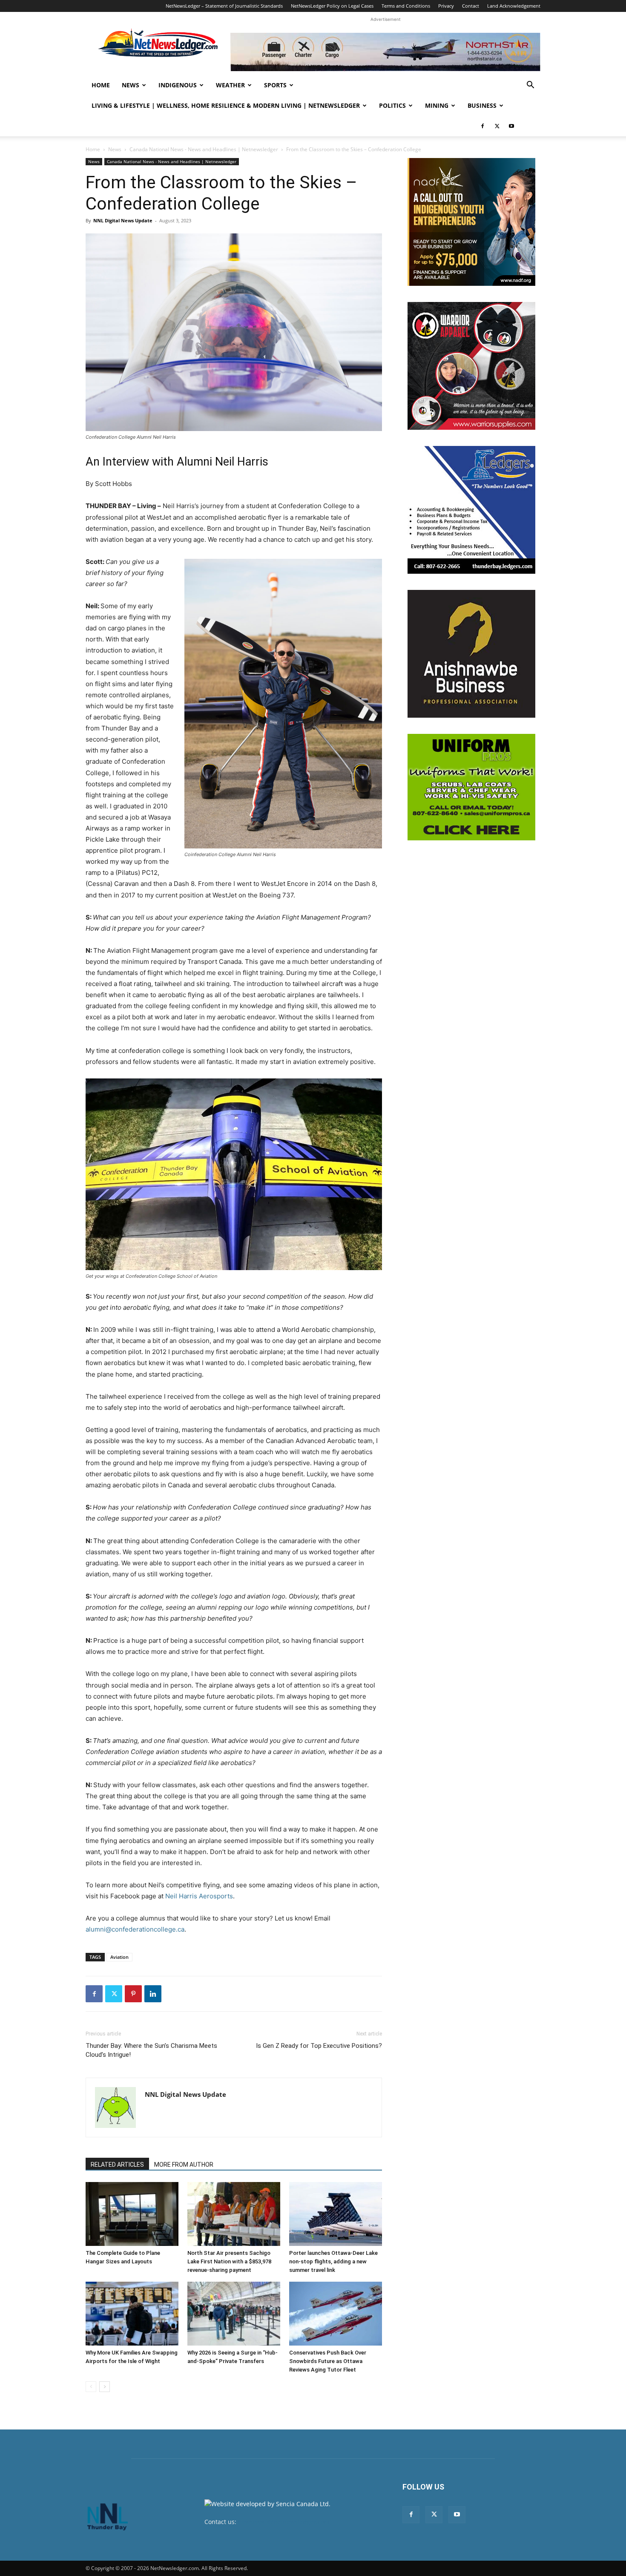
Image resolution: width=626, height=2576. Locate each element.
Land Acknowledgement (514, 6)
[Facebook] (482, 126)
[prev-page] (91, 2387)
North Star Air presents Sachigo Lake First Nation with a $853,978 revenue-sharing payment (229, 2261)
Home (101, 85)
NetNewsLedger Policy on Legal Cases (332, 6)
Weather (230, 85)
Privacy (446, 6)
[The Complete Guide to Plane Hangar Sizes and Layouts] (132, 2214)
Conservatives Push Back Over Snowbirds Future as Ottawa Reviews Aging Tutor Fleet (328, 2361)
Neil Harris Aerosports (199, 1896)
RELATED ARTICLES (117, 2165)
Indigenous (178, 85)
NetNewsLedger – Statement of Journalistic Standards (224, 6)
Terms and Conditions (406, 6)
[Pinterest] (133, 1994)
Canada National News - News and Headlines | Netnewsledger (204, 149)
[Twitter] (497, 126)
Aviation (119, 1957)
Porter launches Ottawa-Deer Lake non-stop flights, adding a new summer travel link (333, 2261)
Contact (471, 6)
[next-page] (105, 2387)
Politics (392, 105)
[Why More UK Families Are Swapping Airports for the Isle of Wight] (132, 2314)
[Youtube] (511, 126)
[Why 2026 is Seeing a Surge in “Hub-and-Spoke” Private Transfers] (234, 2314)
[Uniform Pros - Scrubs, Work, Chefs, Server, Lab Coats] (471, 787)
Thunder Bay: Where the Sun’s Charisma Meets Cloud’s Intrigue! (151, 2050)
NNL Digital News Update (123, 220)
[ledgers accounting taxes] (471, 510)
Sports (275, 85)
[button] (530, 86)
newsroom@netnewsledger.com (284, 2522)
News (131, 85)
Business (482, 105)
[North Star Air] (385, 52)
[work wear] (471, 366)
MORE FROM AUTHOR (184, 2165)
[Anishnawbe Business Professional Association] (471, 654)
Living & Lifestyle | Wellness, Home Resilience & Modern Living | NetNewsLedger (226, 105)
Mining (437, 105)
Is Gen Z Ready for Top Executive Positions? (319, 2046)
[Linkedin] (153, 1994)
